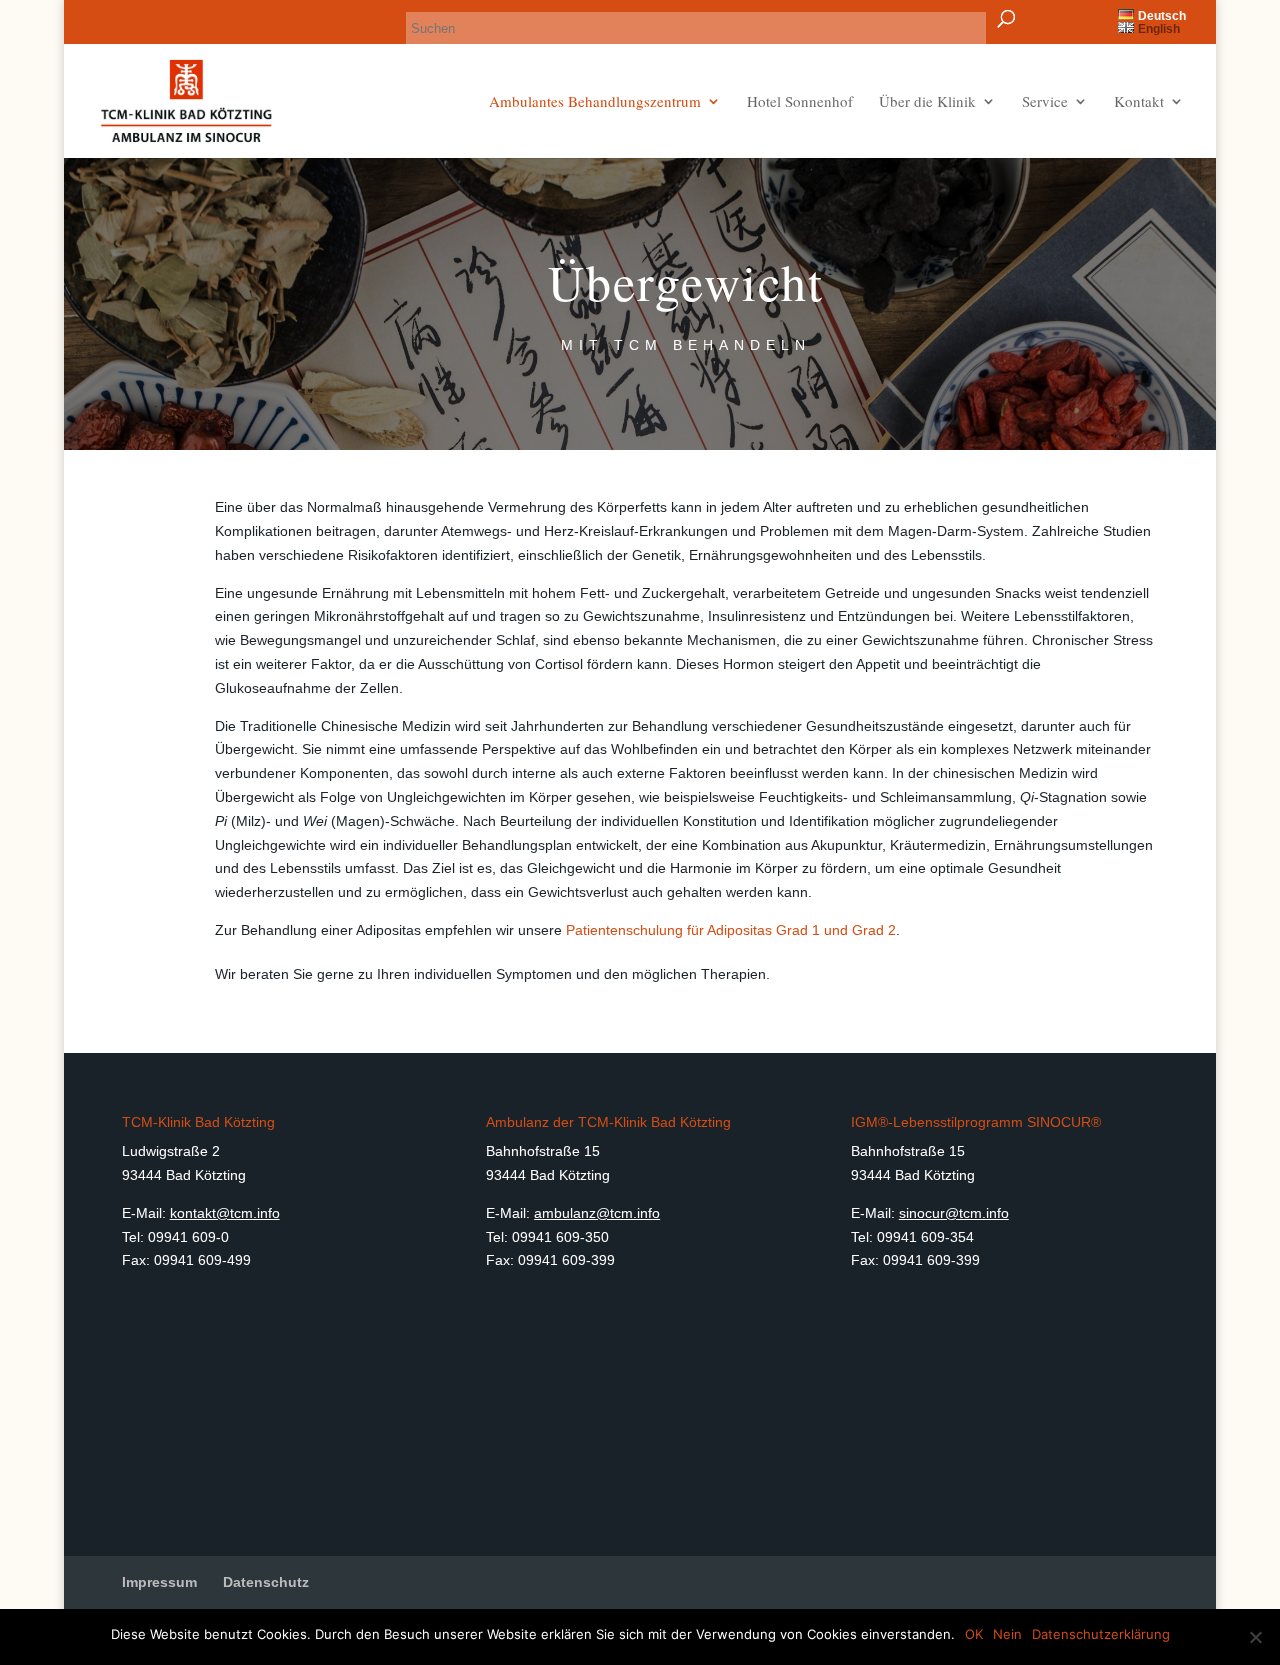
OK (974, 1634)
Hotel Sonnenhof (800, 102)
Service (1045, 102)
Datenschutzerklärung (1101, 1634)
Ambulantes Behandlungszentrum (595, 102)
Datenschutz (266, 1582)
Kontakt (1139, 102)
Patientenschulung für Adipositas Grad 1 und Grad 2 (731, 930)
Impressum (159, 1582)
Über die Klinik (927, 102)
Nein (1007, 1634)
